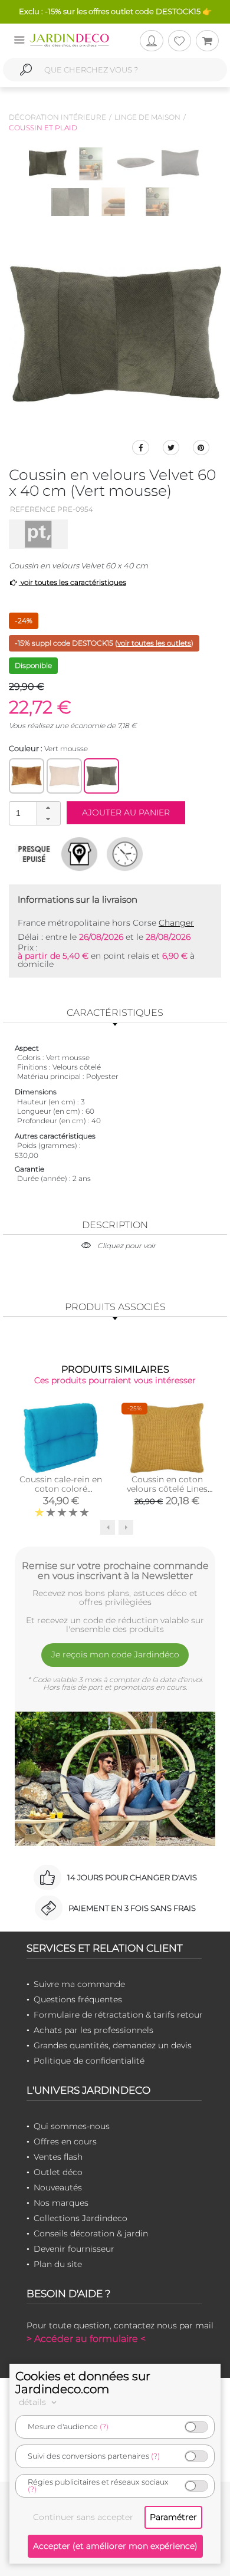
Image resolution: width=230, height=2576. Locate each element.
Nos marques (61, 2203)
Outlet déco (58, 2172)
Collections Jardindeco (80, 2218)
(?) (104, 2427)
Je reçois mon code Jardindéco (115, 1654)
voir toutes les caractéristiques (73, 582)
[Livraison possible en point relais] (79, 854)
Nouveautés (58, 2187)
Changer (176, 923)
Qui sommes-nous (72, 2126)
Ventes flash (58, 2157)
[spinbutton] (34, 813)
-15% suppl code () (104, 643)
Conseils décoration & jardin (91, 2233)
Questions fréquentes (78, 1999)
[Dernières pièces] (34, 854)
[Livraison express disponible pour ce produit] (125, 854)
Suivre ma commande (79, 1984)
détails (34, 2402)
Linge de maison (147, 117)
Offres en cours (65, 2141)
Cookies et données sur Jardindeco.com (83, 2383)
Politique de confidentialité (89, 2061)
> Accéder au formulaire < (86, 2339)
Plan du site (58, 2264)
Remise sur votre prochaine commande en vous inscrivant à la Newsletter (115, 1571)
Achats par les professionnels (93, 2030)
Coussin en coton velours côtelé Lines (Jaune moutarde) (167, 1489)
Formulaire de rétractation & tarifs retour (118, 2015)
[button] (48, 808)
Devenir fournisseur (74, 2249)
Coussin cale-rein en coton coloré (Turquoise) (61, 1489)
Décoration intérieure (57, 117)
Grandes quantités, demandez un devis (113, 2045)
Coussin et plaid (43, 128)
